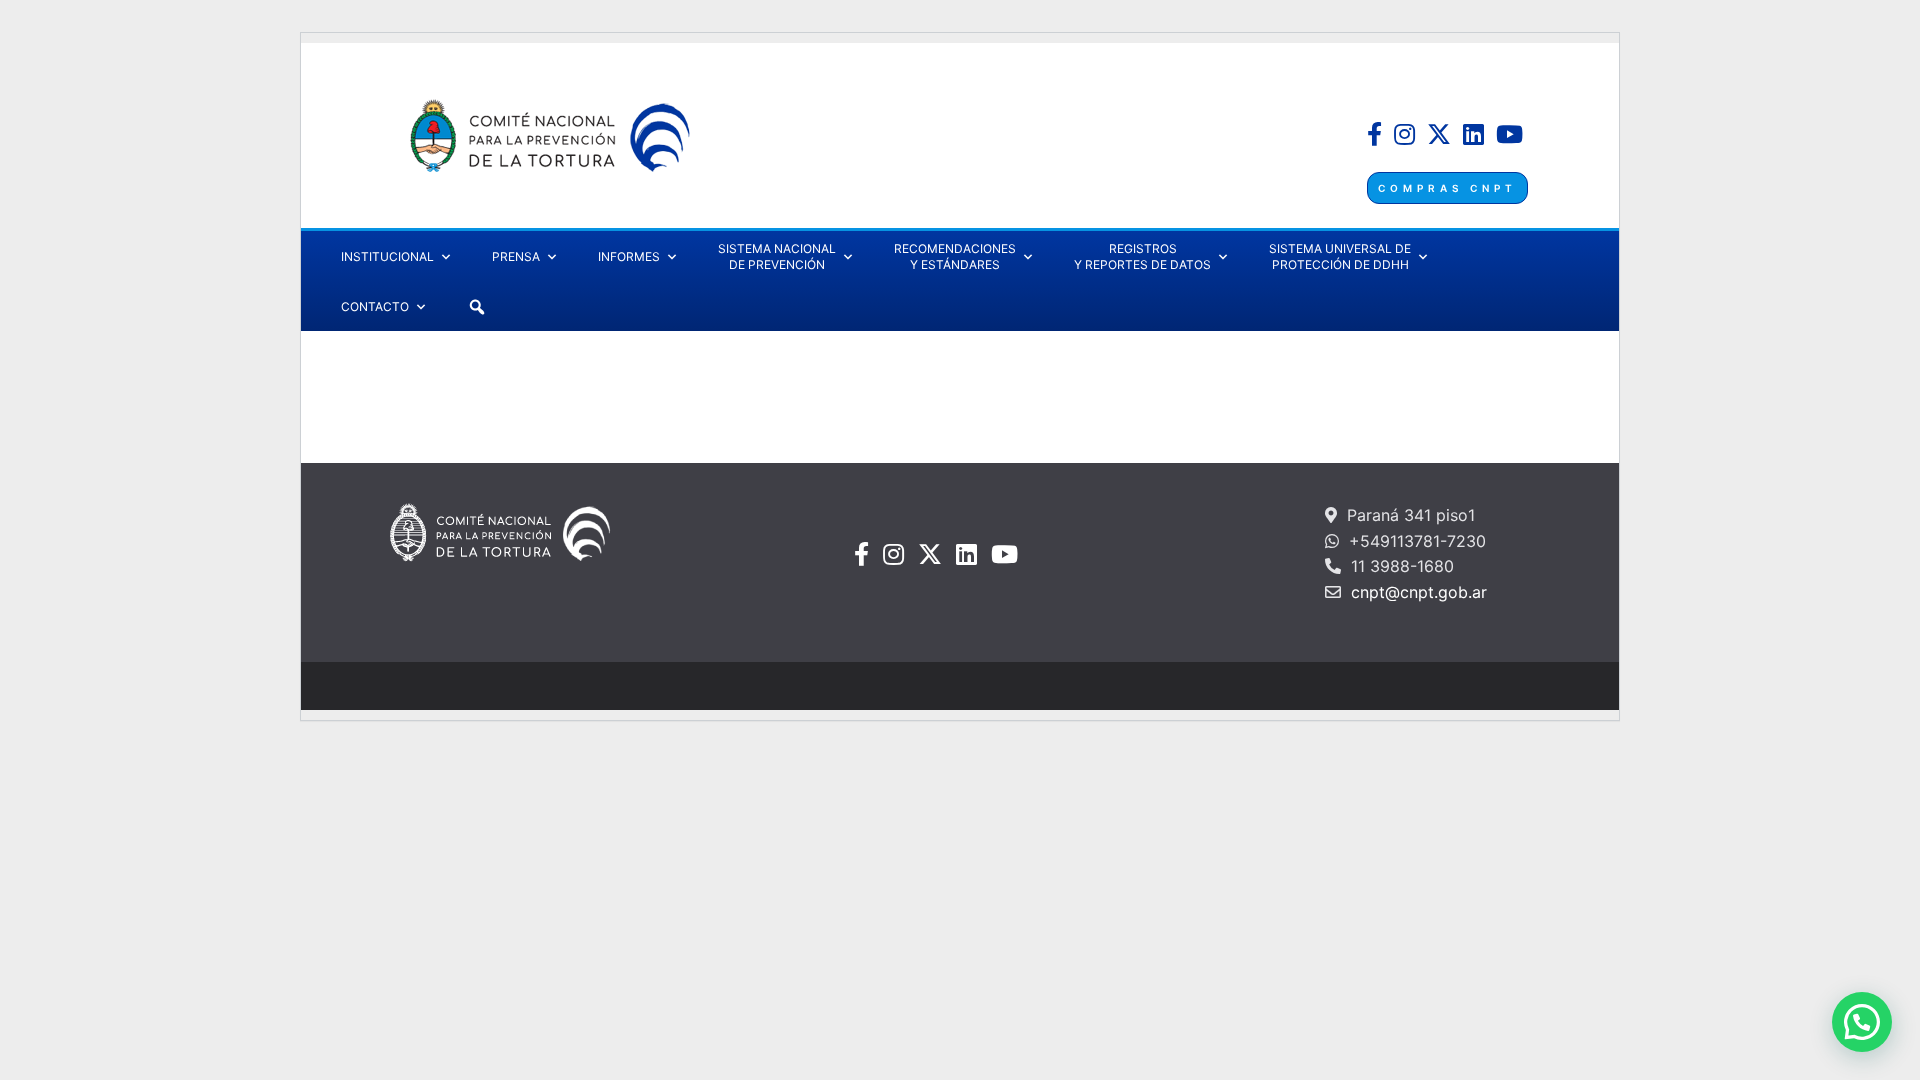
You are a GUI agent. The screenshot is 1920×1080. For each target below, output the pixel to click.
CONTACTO (375, 306)
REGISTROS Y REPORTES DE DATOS (1142, 256)
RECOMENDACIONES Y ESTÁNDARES (955, 256)
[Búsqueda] (477, 307)
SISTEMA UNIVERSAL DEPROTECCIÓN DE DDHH (1340, 256)
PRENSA (516, 256)
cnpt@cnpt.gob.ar (1416, 592)
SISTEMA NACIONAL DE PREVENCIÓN (777, 256)
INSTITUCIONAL (387, 256)
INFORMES (629, 256)
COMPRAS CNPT (1447, 188)
